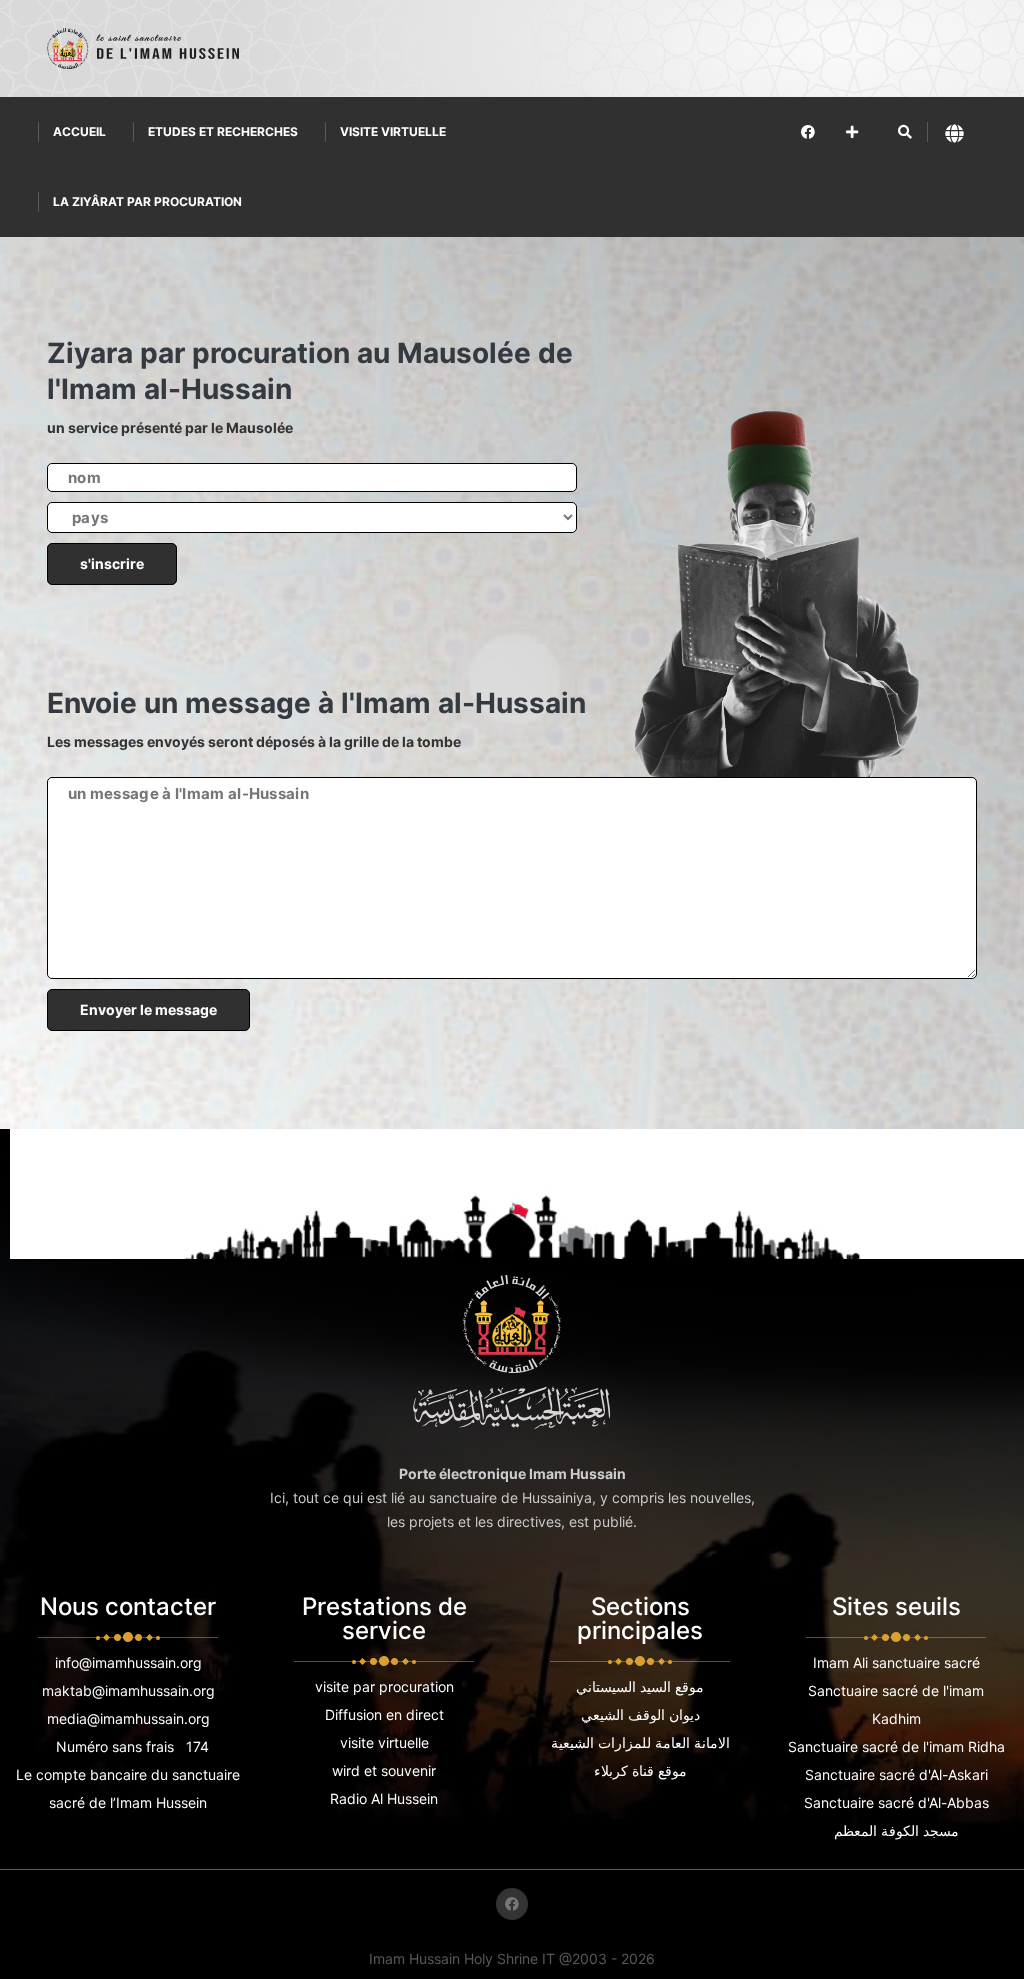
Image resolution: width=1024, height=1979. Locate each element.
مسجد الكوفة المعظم (896, 1830)
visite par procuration (384, 1686)
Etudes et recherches (223, 131)
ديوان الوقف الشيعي (640, 1714)
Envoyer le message (148, 1009)
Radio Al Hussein (384, 1798)
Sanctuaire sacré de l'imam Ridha (896, 1746)
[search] (905, 132)
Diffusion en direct (384, 1714)
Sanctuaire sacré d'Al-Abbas (896, 1802)
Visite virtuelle (393, 131)
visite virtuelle (384, 1742)
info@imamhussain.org (128, 1662)
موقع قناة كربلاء (640, 1770)
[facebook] (808, 131)
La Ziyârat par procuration (147, 201)
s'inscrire (112, 563)
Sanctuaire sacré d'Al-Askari (896, 1774)
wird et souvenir (384, 1770)
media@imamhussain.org (128, 1718)
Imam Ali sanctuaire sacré (896, 1662)
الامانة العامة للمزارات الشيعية (640, 1742)
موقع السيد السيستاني (640, 1686)
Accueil (79, 131)
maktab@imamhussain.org (128, 1690)
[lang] (954, 132)
